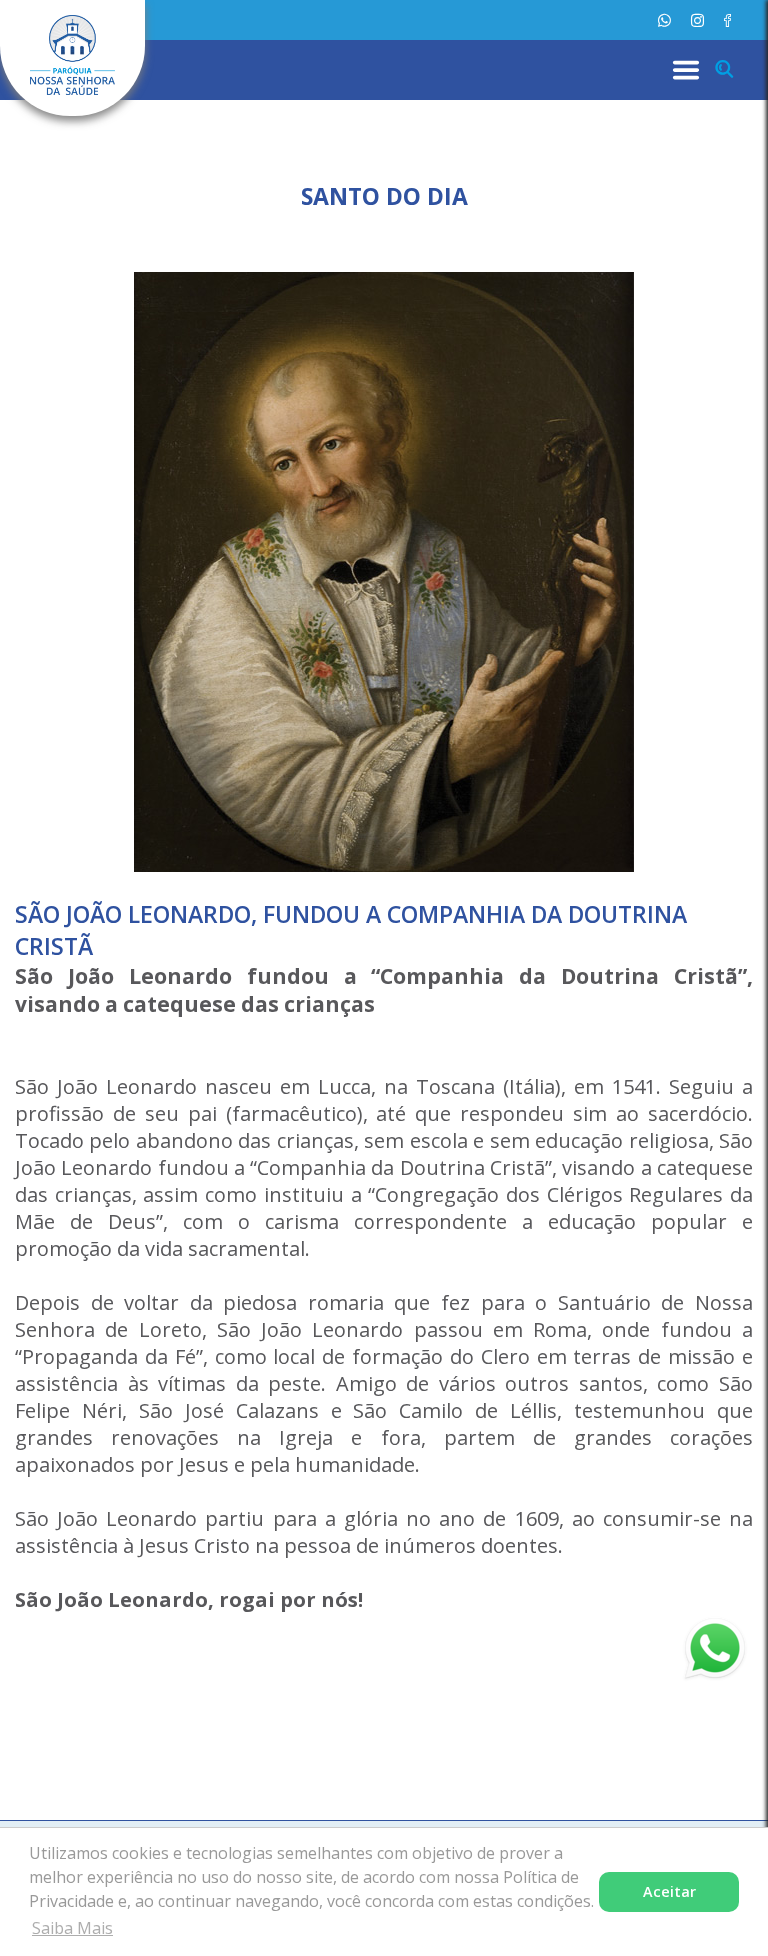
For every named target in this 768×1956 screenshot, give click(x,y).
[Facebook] (727, 20)
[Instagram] (697, 20)
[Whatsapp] (664, 20)
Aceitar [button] (669, 1891)
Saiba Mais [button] (72, 1928)
